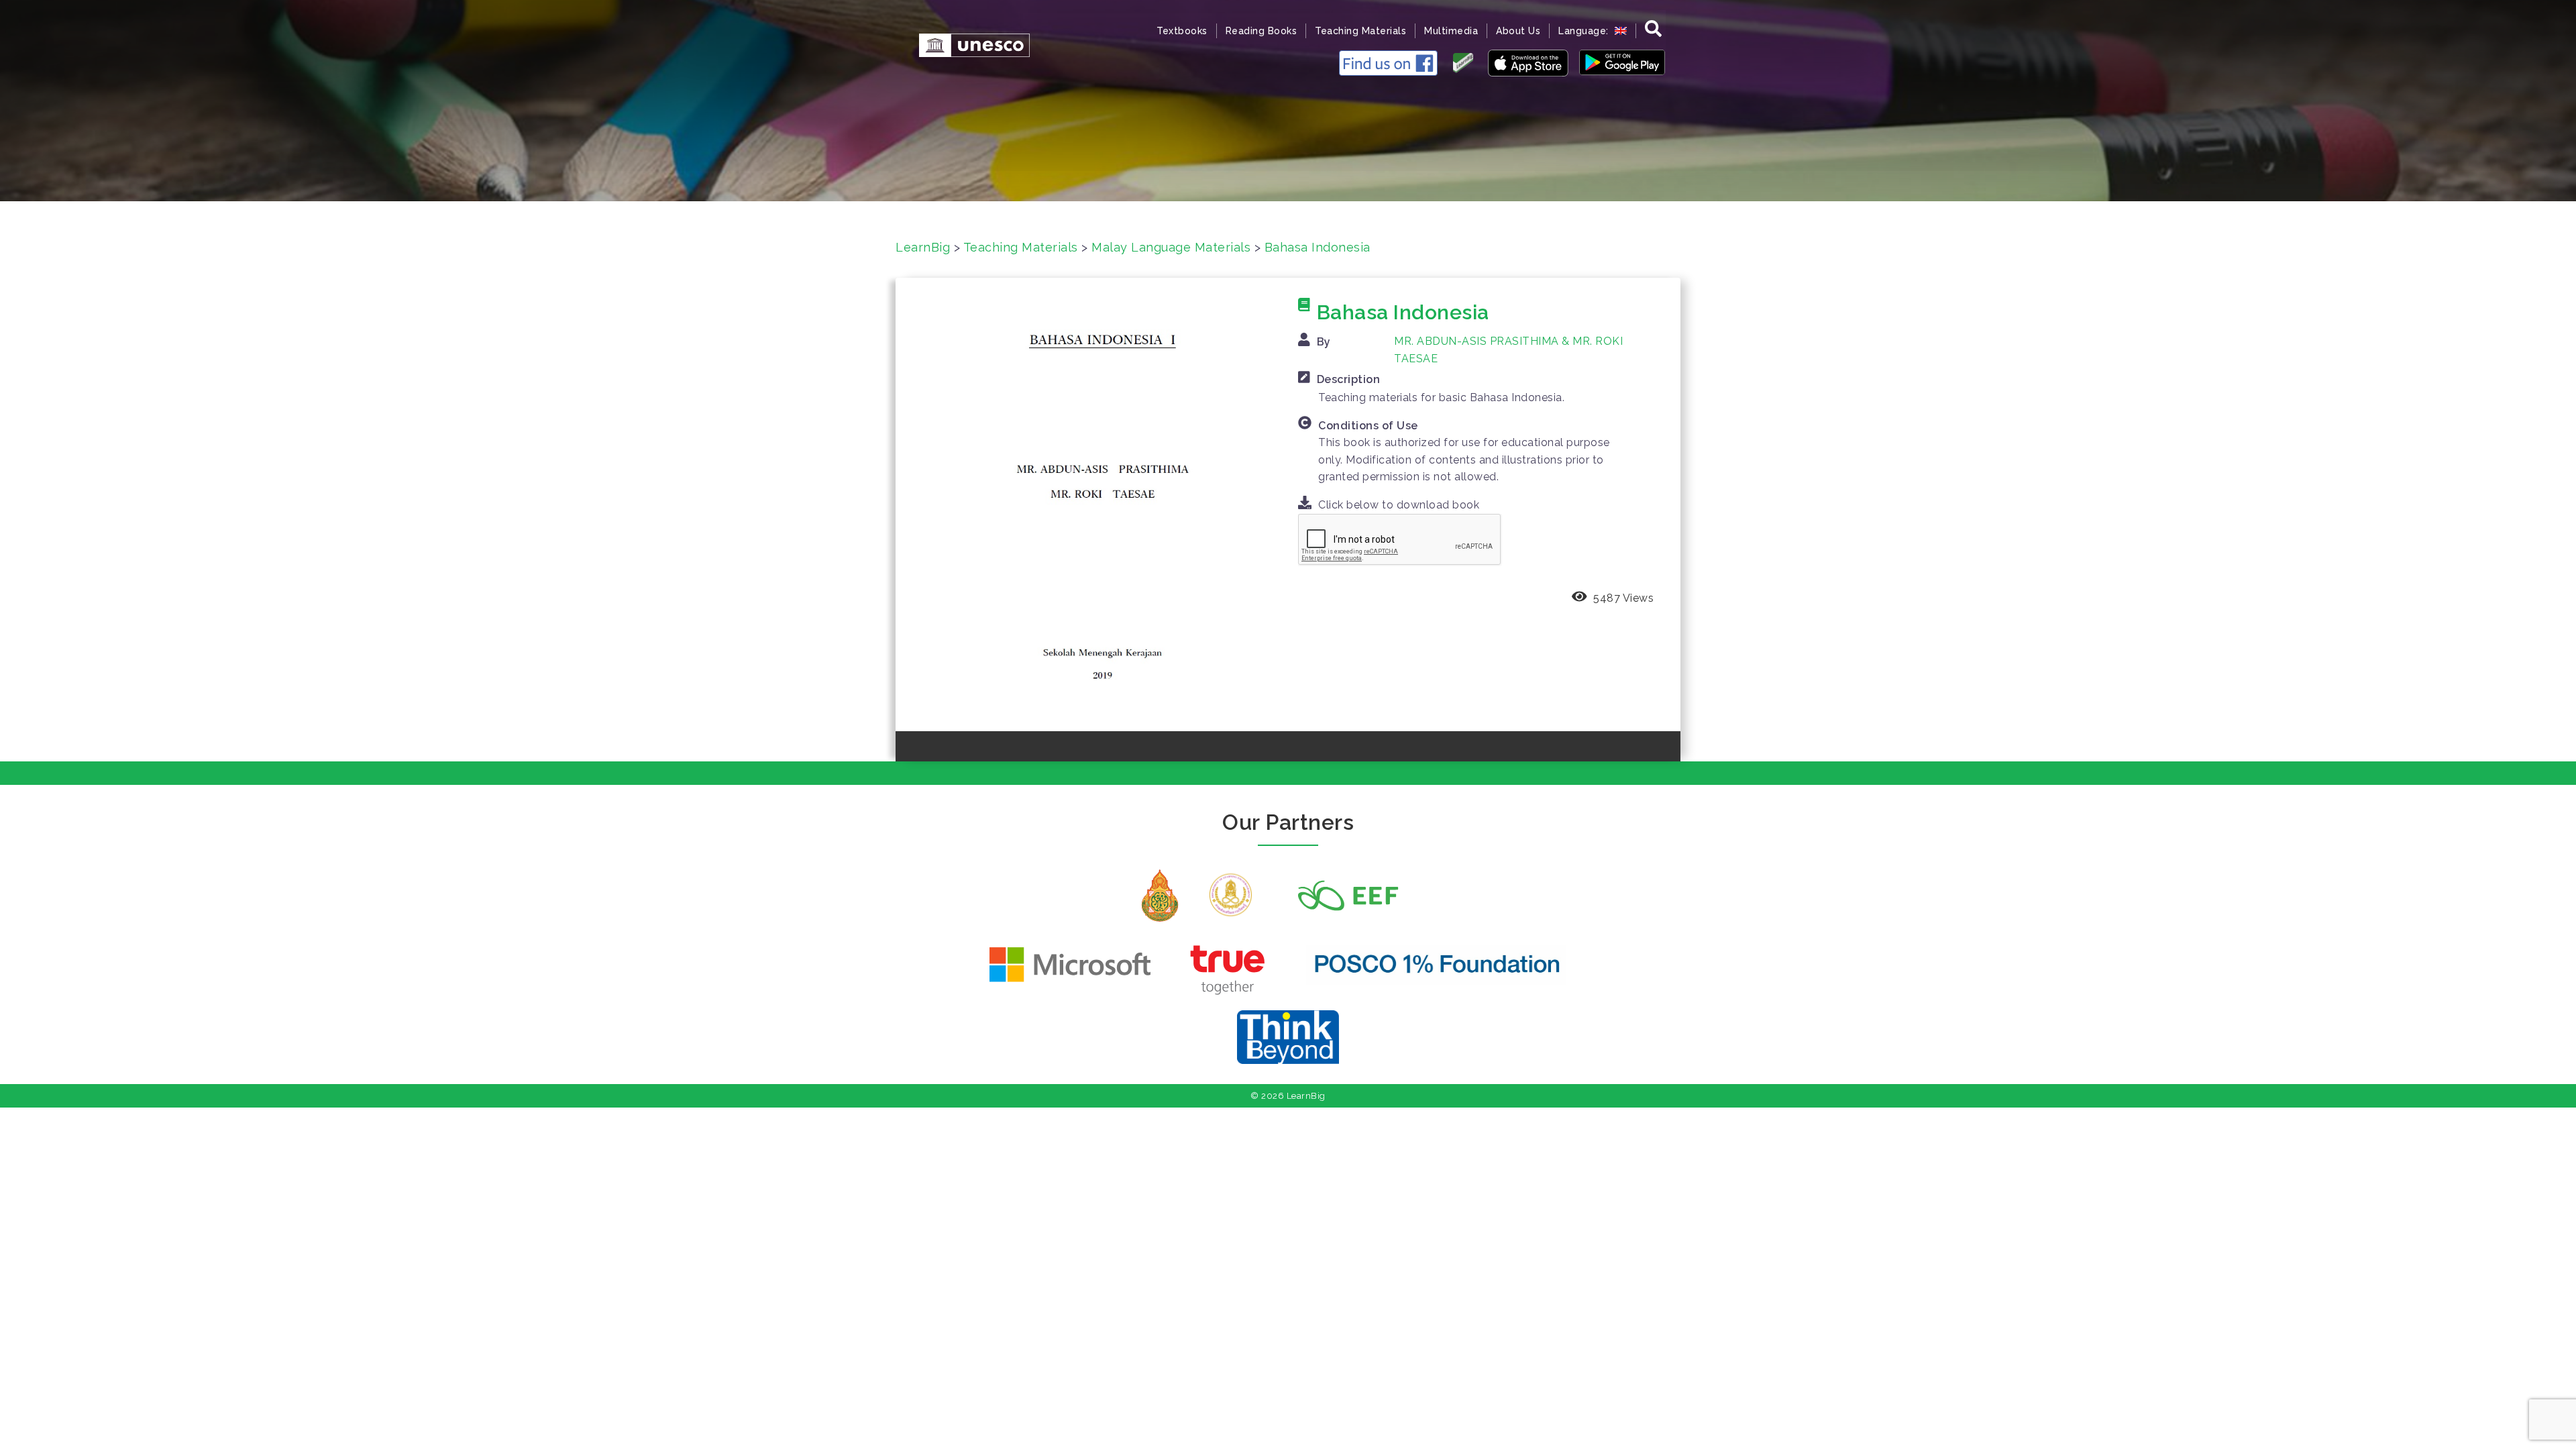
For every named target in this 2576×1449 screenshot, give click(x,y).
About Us (1518, 31)
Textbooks (1182, 31)
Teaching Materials (1360, 31)
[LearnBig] (968, 44)
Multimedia (1451, 31)
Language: (1585, 31)
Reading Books (1262, 31)
